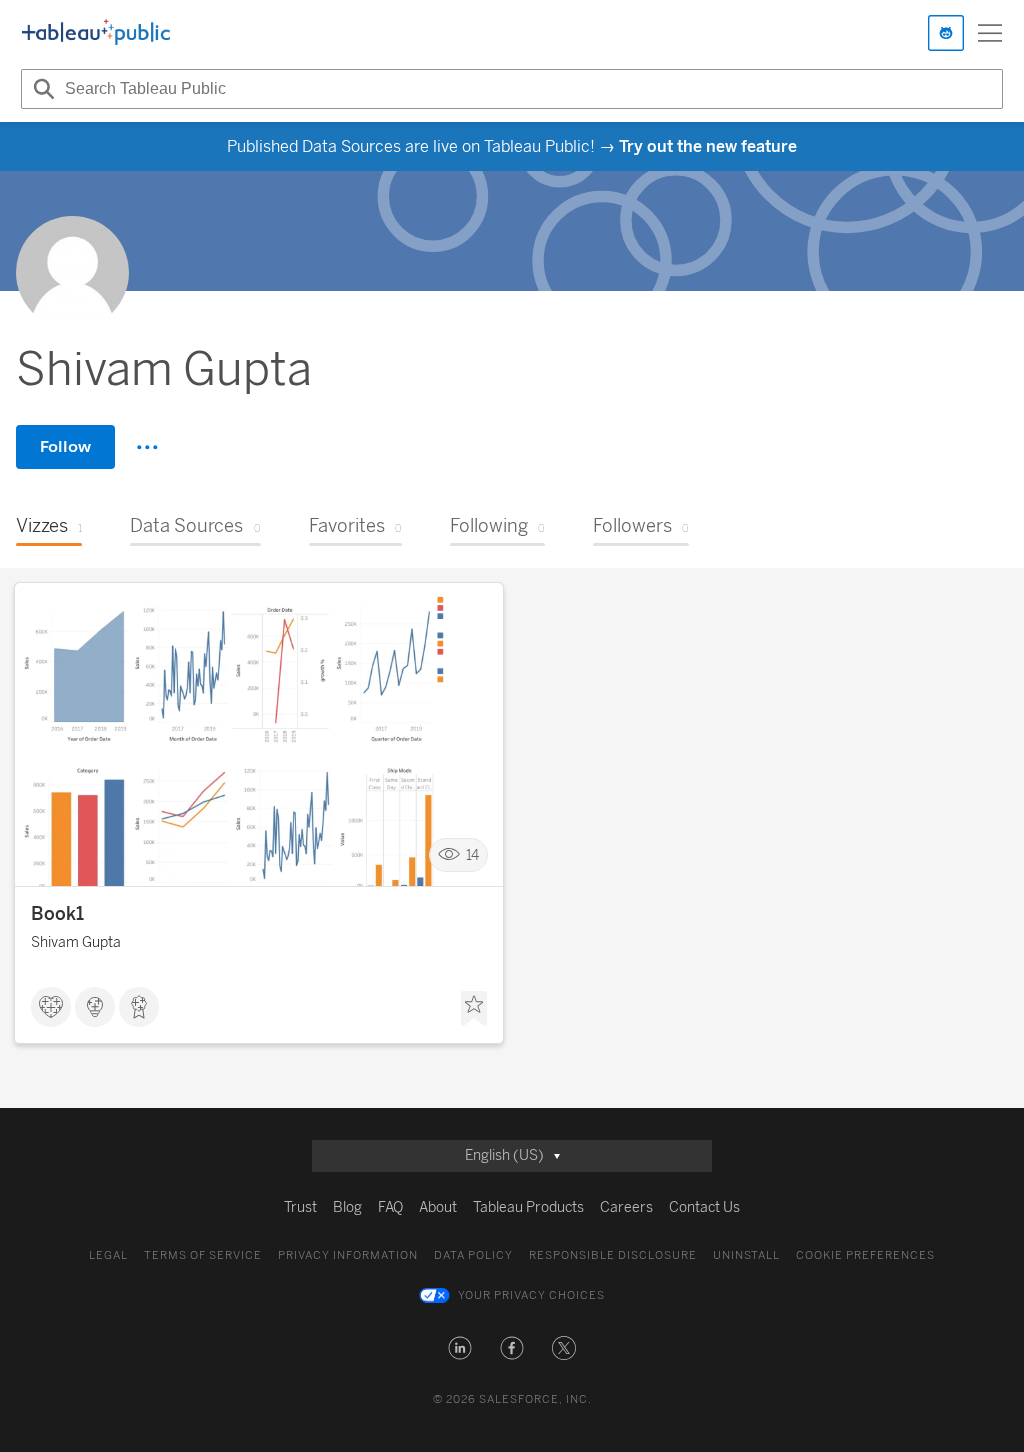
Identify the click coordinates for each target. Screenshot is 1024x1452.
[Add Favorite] (474, 1009)
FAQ (390, 1207)
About (438, 1207)
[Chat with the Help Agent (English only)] (946, 33)
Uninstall (746, 1255)
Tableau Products (528, 1207)
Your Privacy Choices (531, 1295)
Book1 (57, 914)
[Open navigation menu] (990, 33)
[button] (460, 1348)
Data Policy (473, 1255)
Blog (347, 1207)
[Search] (41, 89)
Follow (65, 446)
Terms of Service (203, 1255)
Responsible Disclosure (613, 1255)
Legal (108, 1255)
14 (472, 855)
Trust (300, 1207)
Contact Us (704, 1207)
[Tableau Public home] (96, 33)
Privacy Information (348, 1255)
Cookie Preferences (865, 1255)
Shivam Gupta (76, 942)
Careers (626, 1207)
